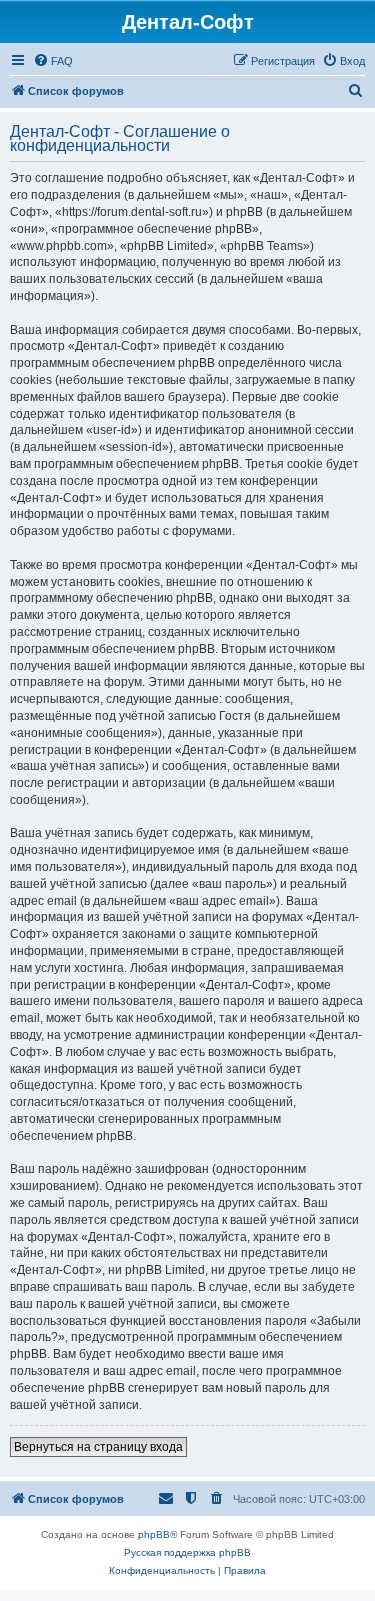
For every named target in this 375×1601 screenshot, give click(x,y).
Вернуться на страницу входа (98, 1447)
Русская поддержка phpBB (187, 1552)
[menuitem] (53, 61)
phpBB (154, 1534)
